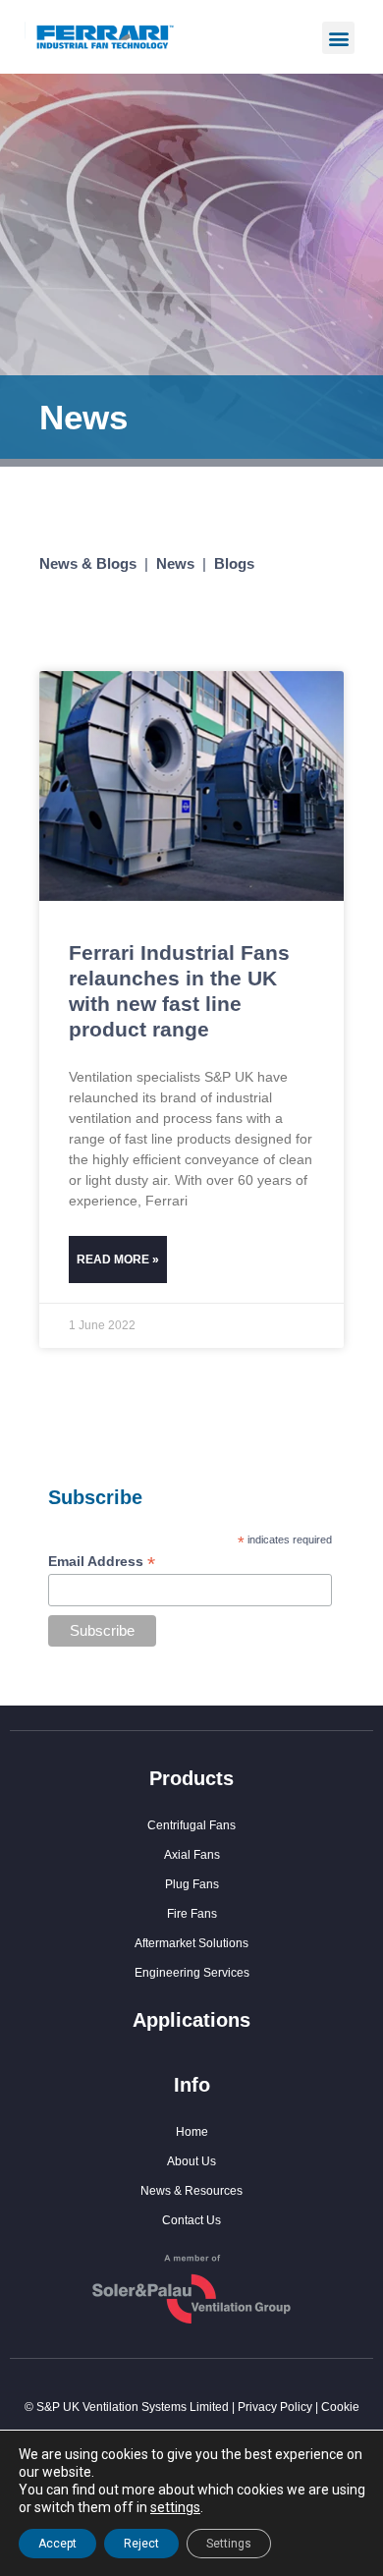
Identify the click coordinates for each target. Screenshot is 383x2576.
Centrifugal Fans (191, 1825)
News (175, 563)
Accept (57, 2544)
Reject (141, 2544)
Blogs (234, 563)
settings (175, 2507)
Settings (229, 2544)
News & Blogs (88, 563)
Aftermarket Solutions (191, 1943)
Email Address (102, 1562)
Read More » (118, 1260)
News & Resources (191, 2191)
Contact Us (191, 2220)
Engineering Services (192, 1973)
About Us (191, 2161)
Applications (191, 2020)
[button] (338, 38)
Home (192, 2132)
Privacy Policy (275, 2407)
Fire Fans (192, 1914)
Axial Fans (192, 1855)
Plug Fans (192, 1884)
